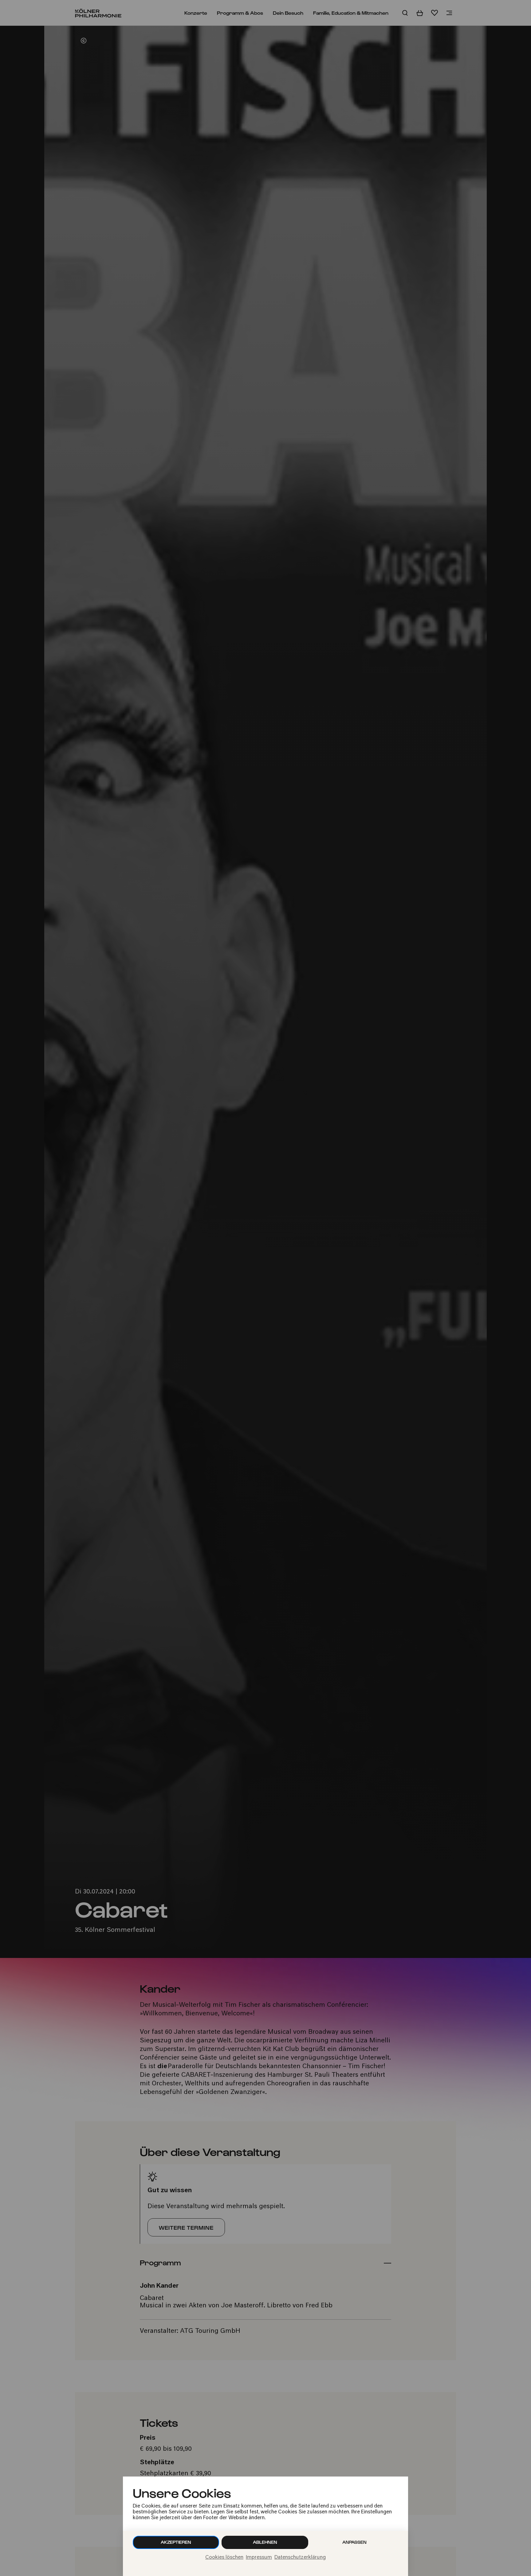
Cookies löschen (224, 2558)
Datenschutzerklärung (300, 2558)
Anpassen (354, 2542)
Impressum (259, 2558)
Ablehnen (265, 2542)
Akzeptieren (176, 2542)
